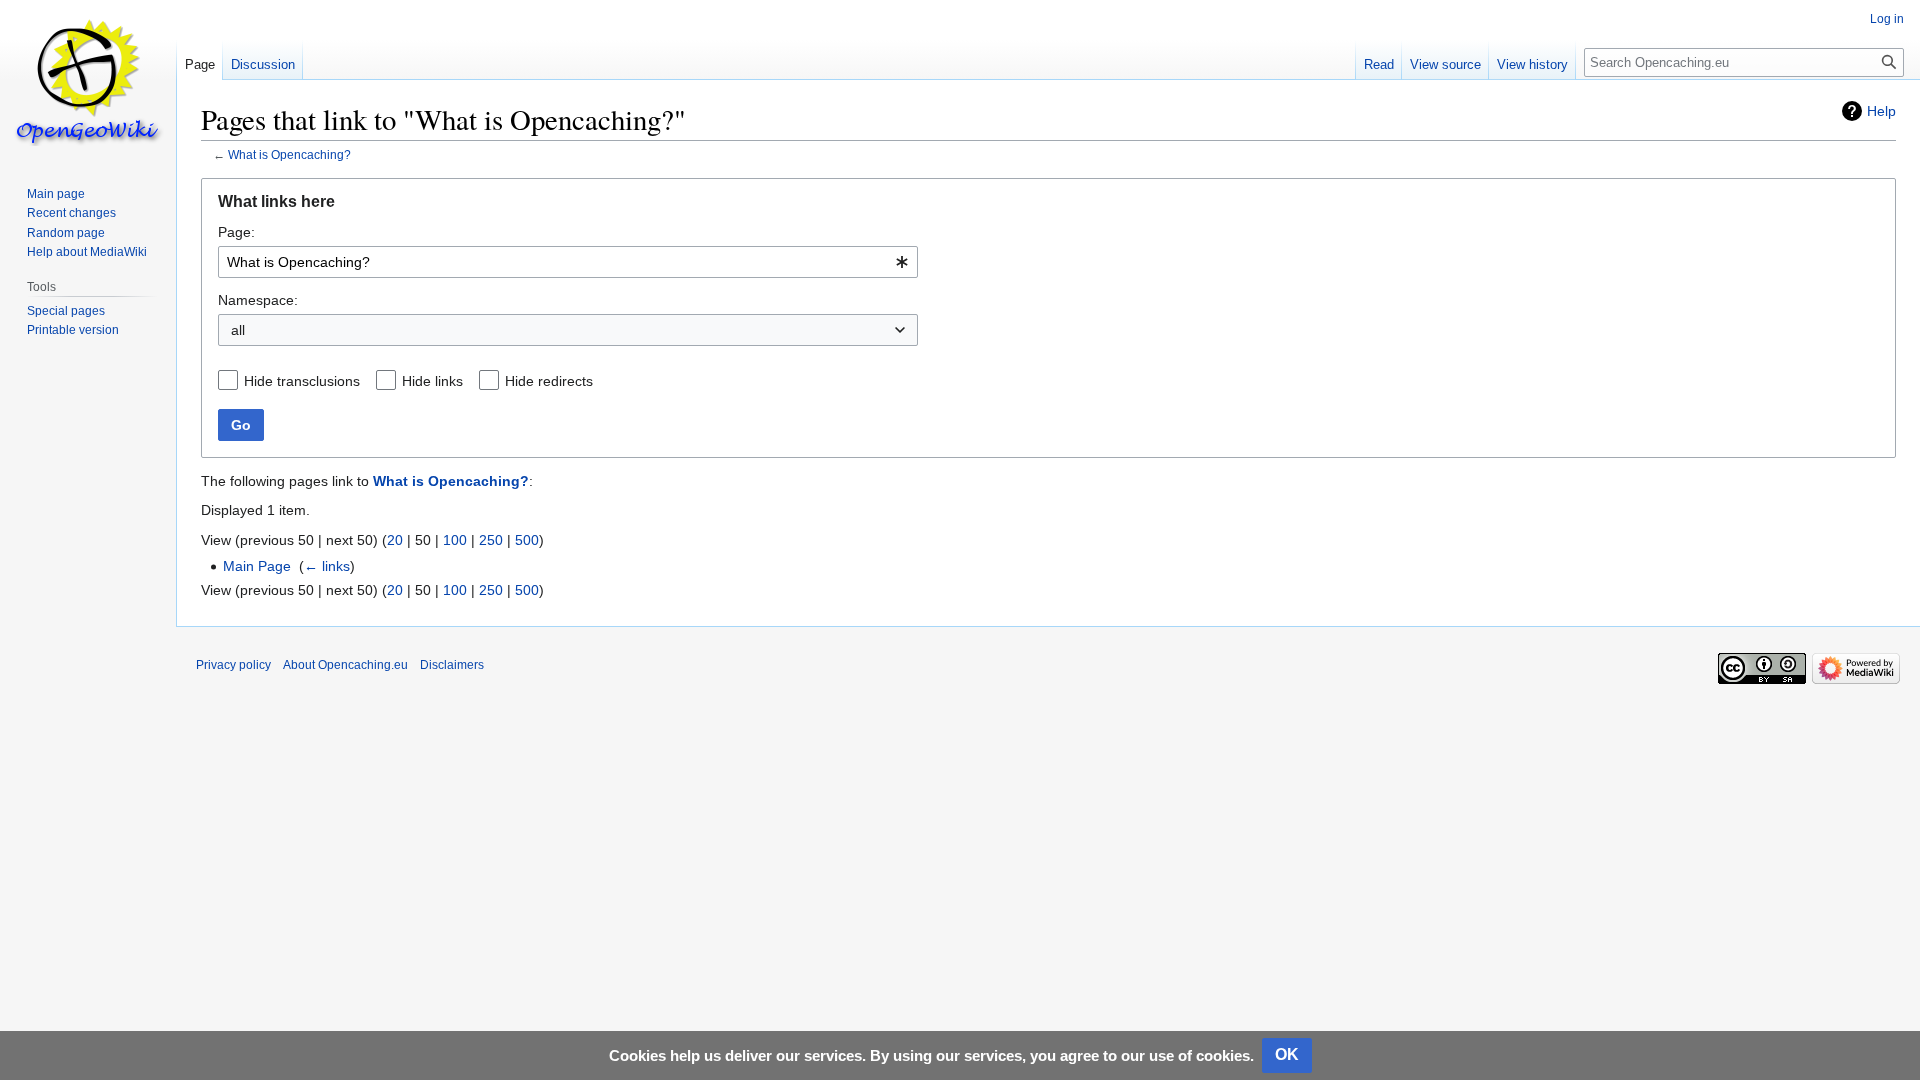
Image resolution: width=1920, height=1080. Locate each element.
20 (395, 540)
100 (455, 540)
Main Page (257, 566)
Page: (236, 232)
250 (491, 540)
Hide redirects (549, 381)
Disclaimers (452, 665)
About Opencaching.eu (345, 665)
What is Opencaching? (289, 154)
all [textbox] (238, 330)
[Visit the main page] (88, 80)
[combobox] (568, 262)
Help (1881, 111)
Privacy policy (233, 665)
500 (527, 540)
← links (327, 566)
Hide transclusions (302, 381)
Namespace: (258, 300)
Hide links (432, 381)
